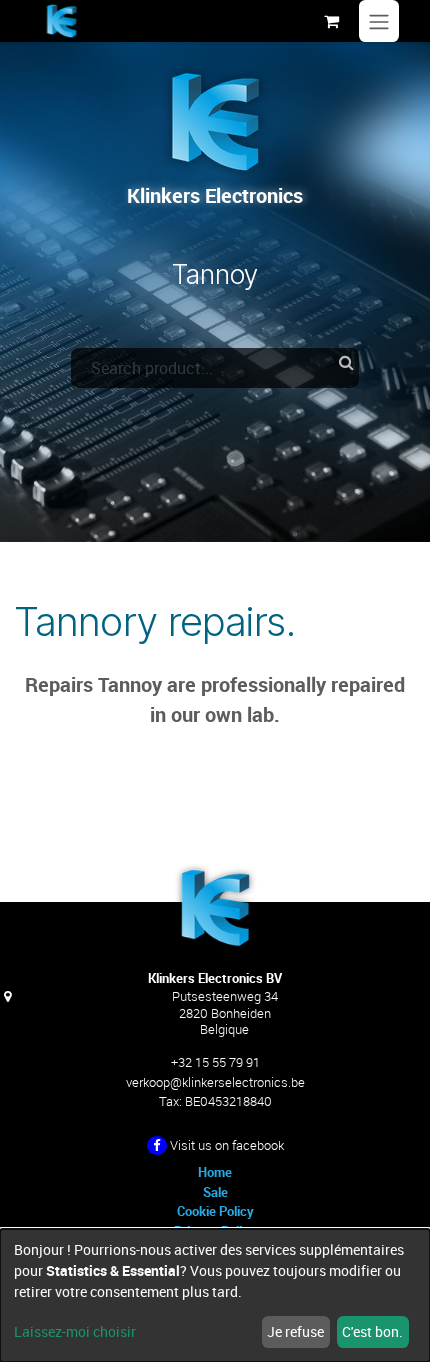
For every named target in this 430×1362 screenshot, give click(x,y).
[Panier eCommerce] (331, 21)
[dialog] (215, 1295)
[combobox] (215, 368)
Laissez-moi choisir (75, 1331)
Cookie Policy (215, 1211)
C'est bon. (372, 1331)
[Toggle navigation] (379, 21)
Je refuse (295, 1331)
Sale (215, 1192)
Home (215, 1172)
